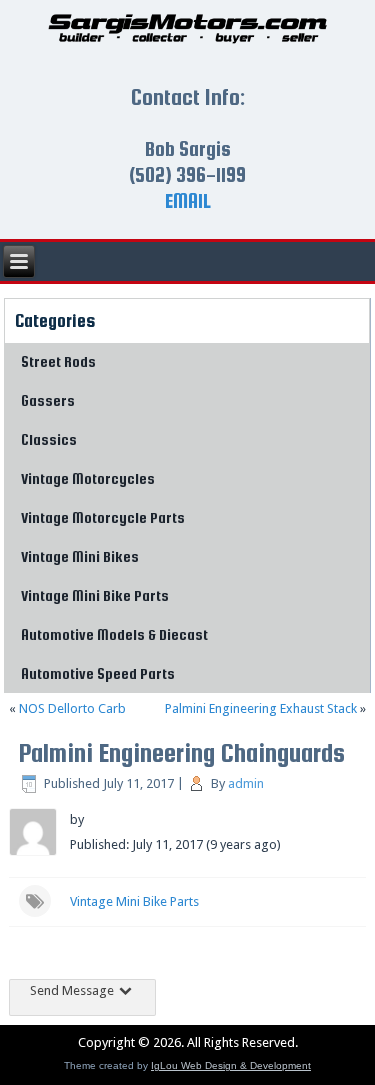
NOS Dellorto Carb (72, 708)
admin (246, 783)
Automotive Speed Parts (98, 673)
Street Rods (58, 361)
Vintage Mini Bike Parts (95, 595)
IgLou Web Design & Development (231, 1065)
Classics (49, 439)
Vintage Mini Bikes (80, 556)
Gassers (48, 400)
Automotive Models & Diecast (114, 634)
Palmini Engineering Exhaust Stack (261, 708)
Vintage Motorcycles (88, 478)
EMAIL (188, 200)
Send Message (73, 990)
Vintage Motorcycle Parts (103, 517)
